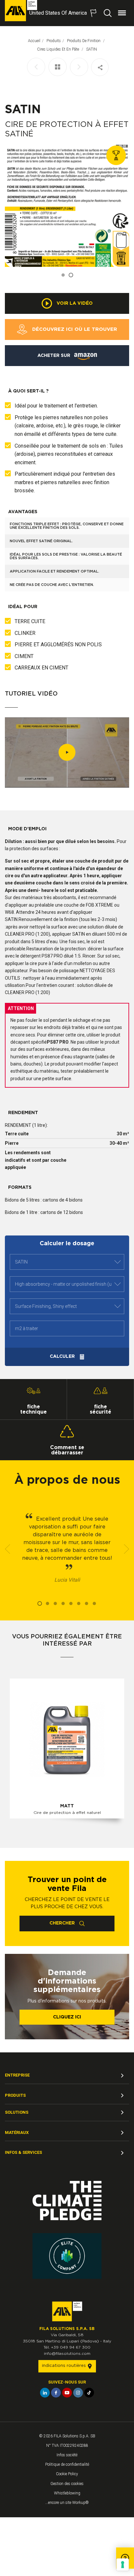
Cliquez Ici (67, 2017)
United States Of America (58, 13)
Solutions (17, 2112)
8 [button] (94, 1603)
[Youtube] (67, 2393)
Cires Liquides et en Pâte (59, 49)
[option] (67, 205)
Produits (54, 41)
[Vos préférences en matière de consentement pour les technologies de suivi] (123, 2565)
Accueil (34, 41)
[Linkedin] (45, 2393)
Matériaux (17, 2132)
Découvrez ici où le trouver (74, 329)
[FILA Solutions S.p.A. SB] (21, 11)
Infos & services (23, 2152)
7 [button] (87, 1603)
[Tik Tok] (89, 2393)
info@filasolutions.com (67, 2354)
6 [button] (79, 1603)
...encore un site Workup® (67, 2503)
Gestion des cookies (67, 2484)
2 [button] (71, 275)
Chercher (63, 1923)
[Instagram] (78, 2393)
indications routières (65, 2366)
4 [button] (63, 1603)
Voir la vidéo (74, 303)
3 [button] (55, 1603)
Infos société (67, 2455)
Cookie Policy (67, 2474)
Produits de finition (84, 41)
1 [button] (63, 275)
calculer (63, 1357)
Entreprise (17, 2075)
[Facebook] (56, 2393)
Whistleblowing (67, 2493)
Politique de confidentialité (67, 2464)
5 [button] (71, 1603)
